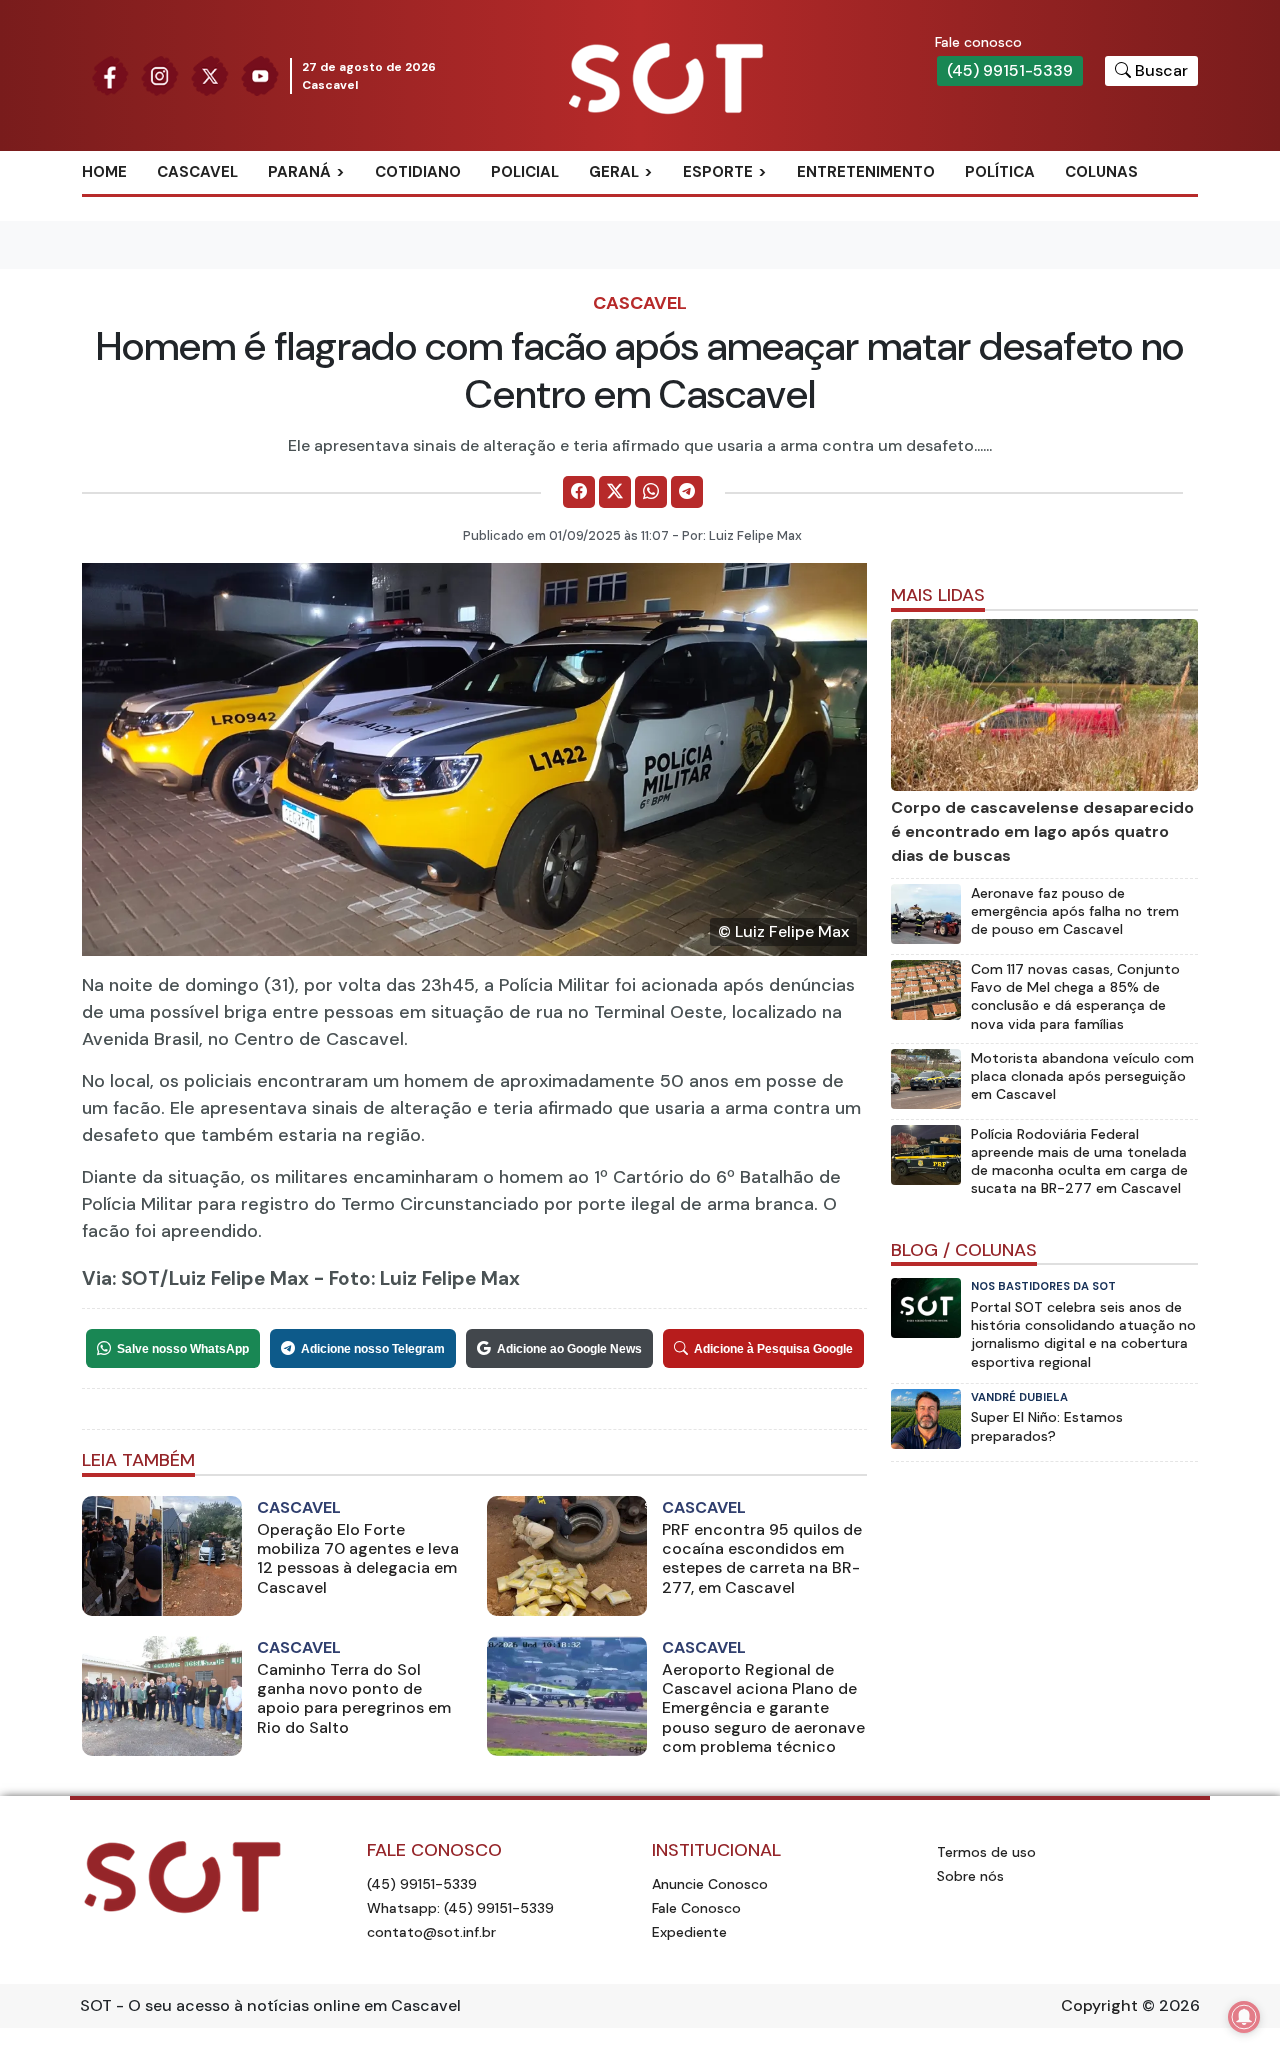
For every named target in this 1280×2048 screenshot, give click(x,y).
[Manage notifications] (1244, 2017)
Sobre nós (970, 1876)
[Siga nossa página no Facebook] (110, 74)
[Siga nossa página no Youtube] (260, 74)
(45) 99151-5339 (1010, 70)
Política (1000, 172)
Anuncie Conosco (710, 1884)
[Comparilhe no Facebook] (579, 492)
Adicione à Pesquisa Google (773, 1349)
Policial (525, 172)
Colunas (1101, 172)
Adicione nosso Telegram (373, 1349)
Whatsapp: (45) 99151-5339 (460, 1908)
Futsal (732, 270)
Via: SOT (121, 1278)
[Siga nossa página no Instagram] (160, 74)
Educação (651, 270)
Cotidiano (418, 172)
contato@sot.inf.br (431, 1932)
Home (104, 172)
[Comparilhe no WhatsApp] (651, 492)
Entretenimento (866, 172)
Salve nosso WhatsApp (183, 1349)
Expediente (689, 1932)
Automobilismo (767, 205)
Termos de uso (986, 1852)
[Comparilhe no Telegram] (687, 492)
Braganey (329, 205)
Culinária (649, 205)
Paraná (299, 172)
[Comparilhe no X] (615, 492)
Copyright (1099, 2005)
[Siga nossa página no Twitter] (210, 74)
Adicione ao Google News (569, 1349)
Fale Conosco (696, 1908)
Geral (614, 172)
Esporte (718, 172)
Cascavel (197, 172)
